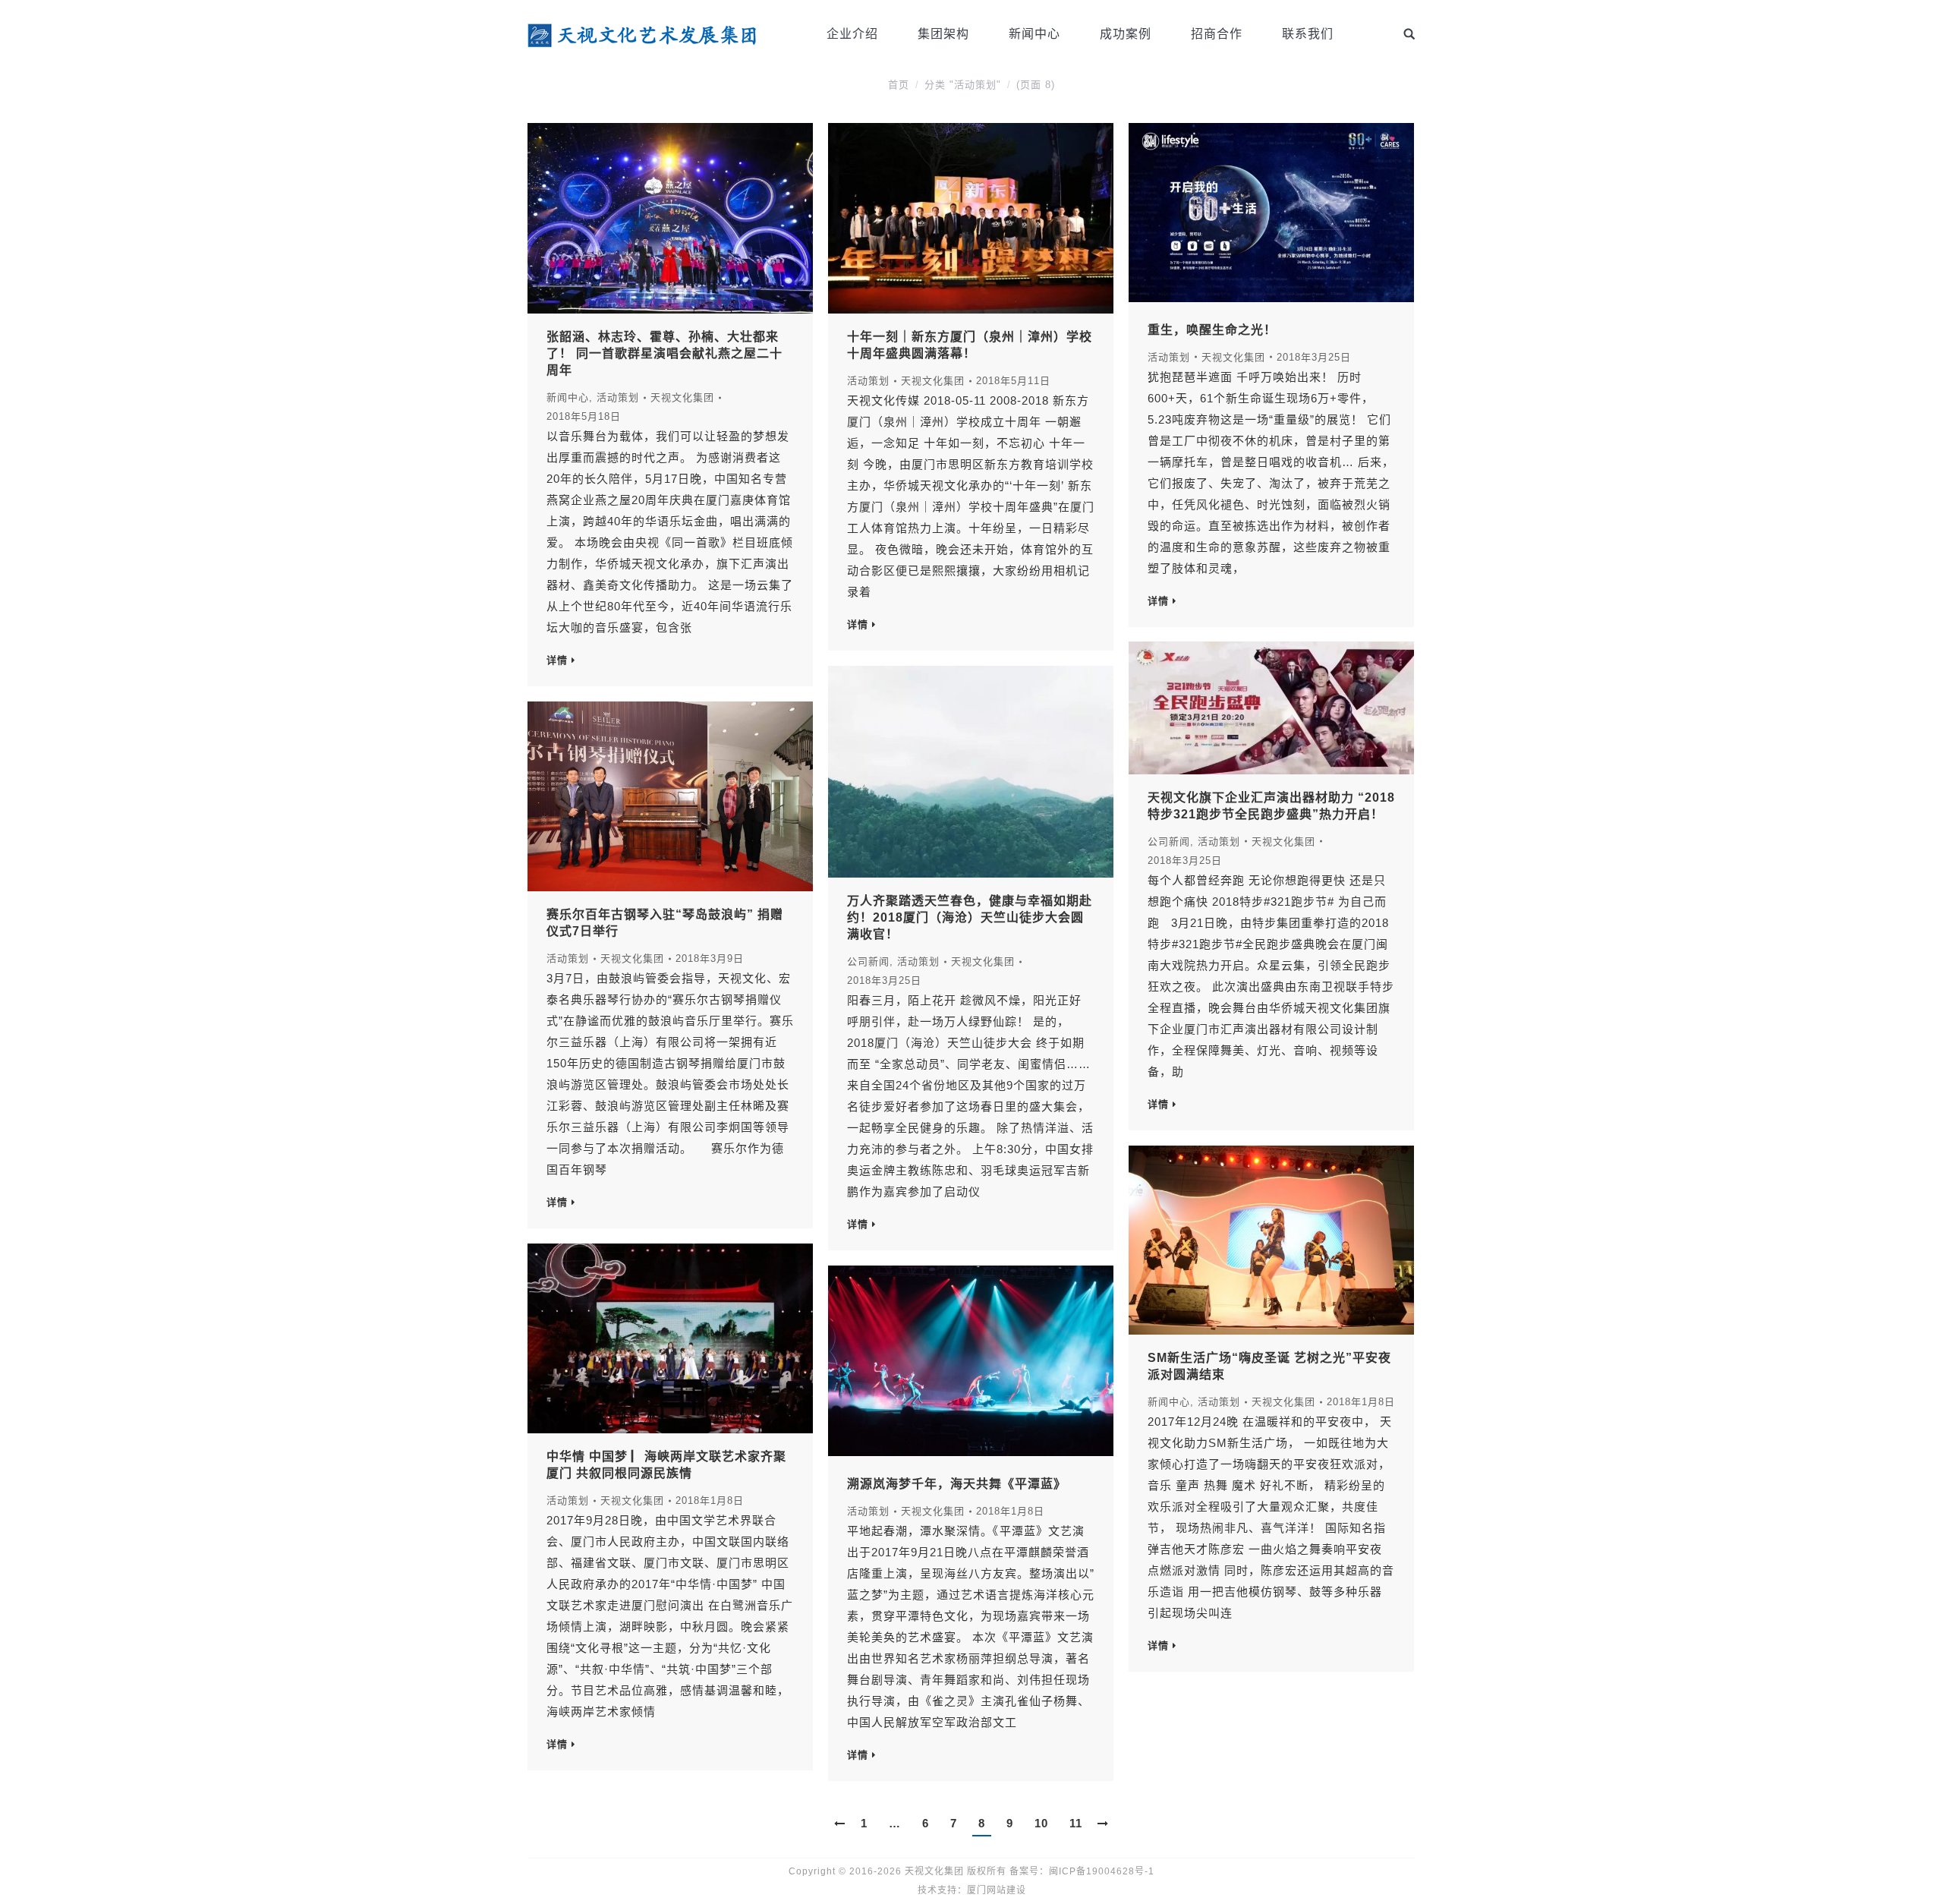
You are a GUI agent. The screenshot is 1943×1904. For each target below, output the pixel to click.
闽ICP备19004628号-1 (1102, 1871)
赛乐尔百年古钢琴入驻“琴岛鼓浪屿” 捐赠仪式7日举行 (665, 923)
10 (1041, 1823)
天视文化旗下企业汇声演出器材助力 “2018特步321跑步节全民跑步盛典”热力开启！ (1271, 806)
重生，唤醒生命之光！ (1212, 330)
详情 (557, 660)
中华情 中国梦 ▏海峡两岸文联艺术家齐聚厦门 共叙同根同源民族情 (666, 1465)
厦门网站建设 (997, 1890)
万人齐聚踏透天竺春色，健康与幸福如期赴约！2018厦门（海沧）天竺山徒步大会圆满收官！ (970, 917)
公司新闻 (1169, 842)
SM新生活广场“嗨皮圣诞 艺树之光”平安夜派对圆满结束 (1269, 1366)
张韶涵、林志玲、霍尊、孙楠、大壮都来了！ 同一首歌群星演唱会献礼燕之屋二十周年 (664, 353)
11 (1076, 1823)
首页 (899, 85)
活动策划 (618, 397)
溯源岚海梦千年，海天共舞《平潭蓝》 (957, 1484)
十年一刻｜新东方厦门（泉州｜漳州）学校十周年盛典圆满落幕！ (970, 345)
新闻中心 (568, 397)
